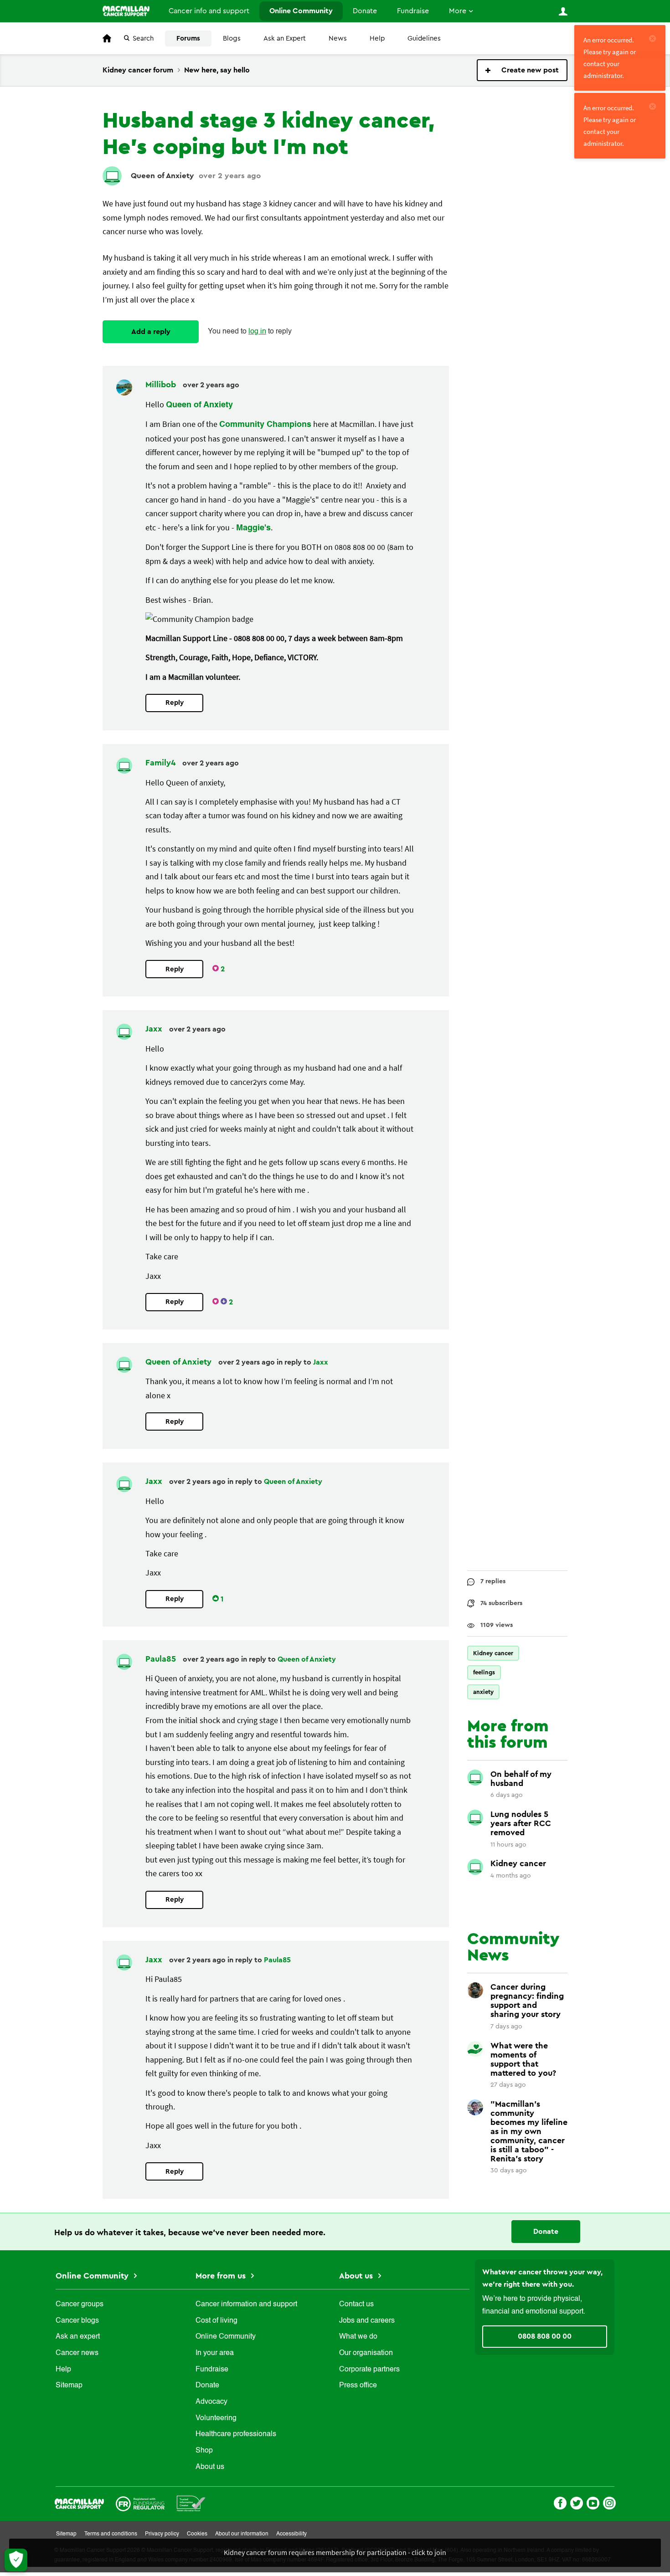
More (458, 11)
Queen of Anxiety (162, 176)
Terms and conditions (111, 2534)
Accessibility (291, 2534)
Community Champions (265, 425)
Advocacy (211, 2402)
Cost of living (216, 2321)
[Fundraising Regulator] (140, 2503)
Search (143, 38)
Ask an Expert (285, 38)
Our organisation (366, 2353)
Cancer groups (80, 2304)
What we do (358, 2337)
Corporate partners (369, 2370)
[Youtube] (593, 2502)
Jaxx (155, 1029)
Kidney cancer (493, 1653)
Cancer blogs (77, 2321)
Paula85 (162, 1659)
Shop (204, 2451)
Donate (365, 11)
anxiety (483, 1692)
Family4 (162, 763)
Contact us (356, 2304)
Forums (188, 38)
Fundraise (413, 11)
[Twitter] (577, 2502)
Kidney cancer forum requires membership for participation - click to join (335, 2552)
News (338, 38)
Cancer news (77, 2353)
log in (257, 332)
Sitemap (69, 2386)
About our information (242, 2534)
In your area (215, 2353)
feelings (484, 1672)
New (522, 70)
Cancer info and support (209, 11)
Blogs (232, 38)
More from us (222, 2276)
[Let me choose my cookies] (16, 2560)
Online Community (301, 11)
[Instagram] (609, 2502)
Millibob (162, 385)
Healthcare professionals (236, 2434)
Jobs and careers (367, 2321)
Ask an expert (78, 2337)
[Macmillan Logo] (79, 2503)
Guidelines (424, 38)
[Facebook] (560, 2502)
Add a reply (151, 332)
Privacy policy (162, 2534)
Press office (358, 2386)
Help (377, 38)
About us (210, 2467)
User (563, 11)
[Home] (126, 11)
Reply (175, 703)
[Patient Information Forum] (191, 2503)
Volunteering (216, 2418)
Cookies (197, 2534)
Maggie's (253, 528)
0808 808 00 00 (545, 2336)
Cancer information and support (246, 2304)
